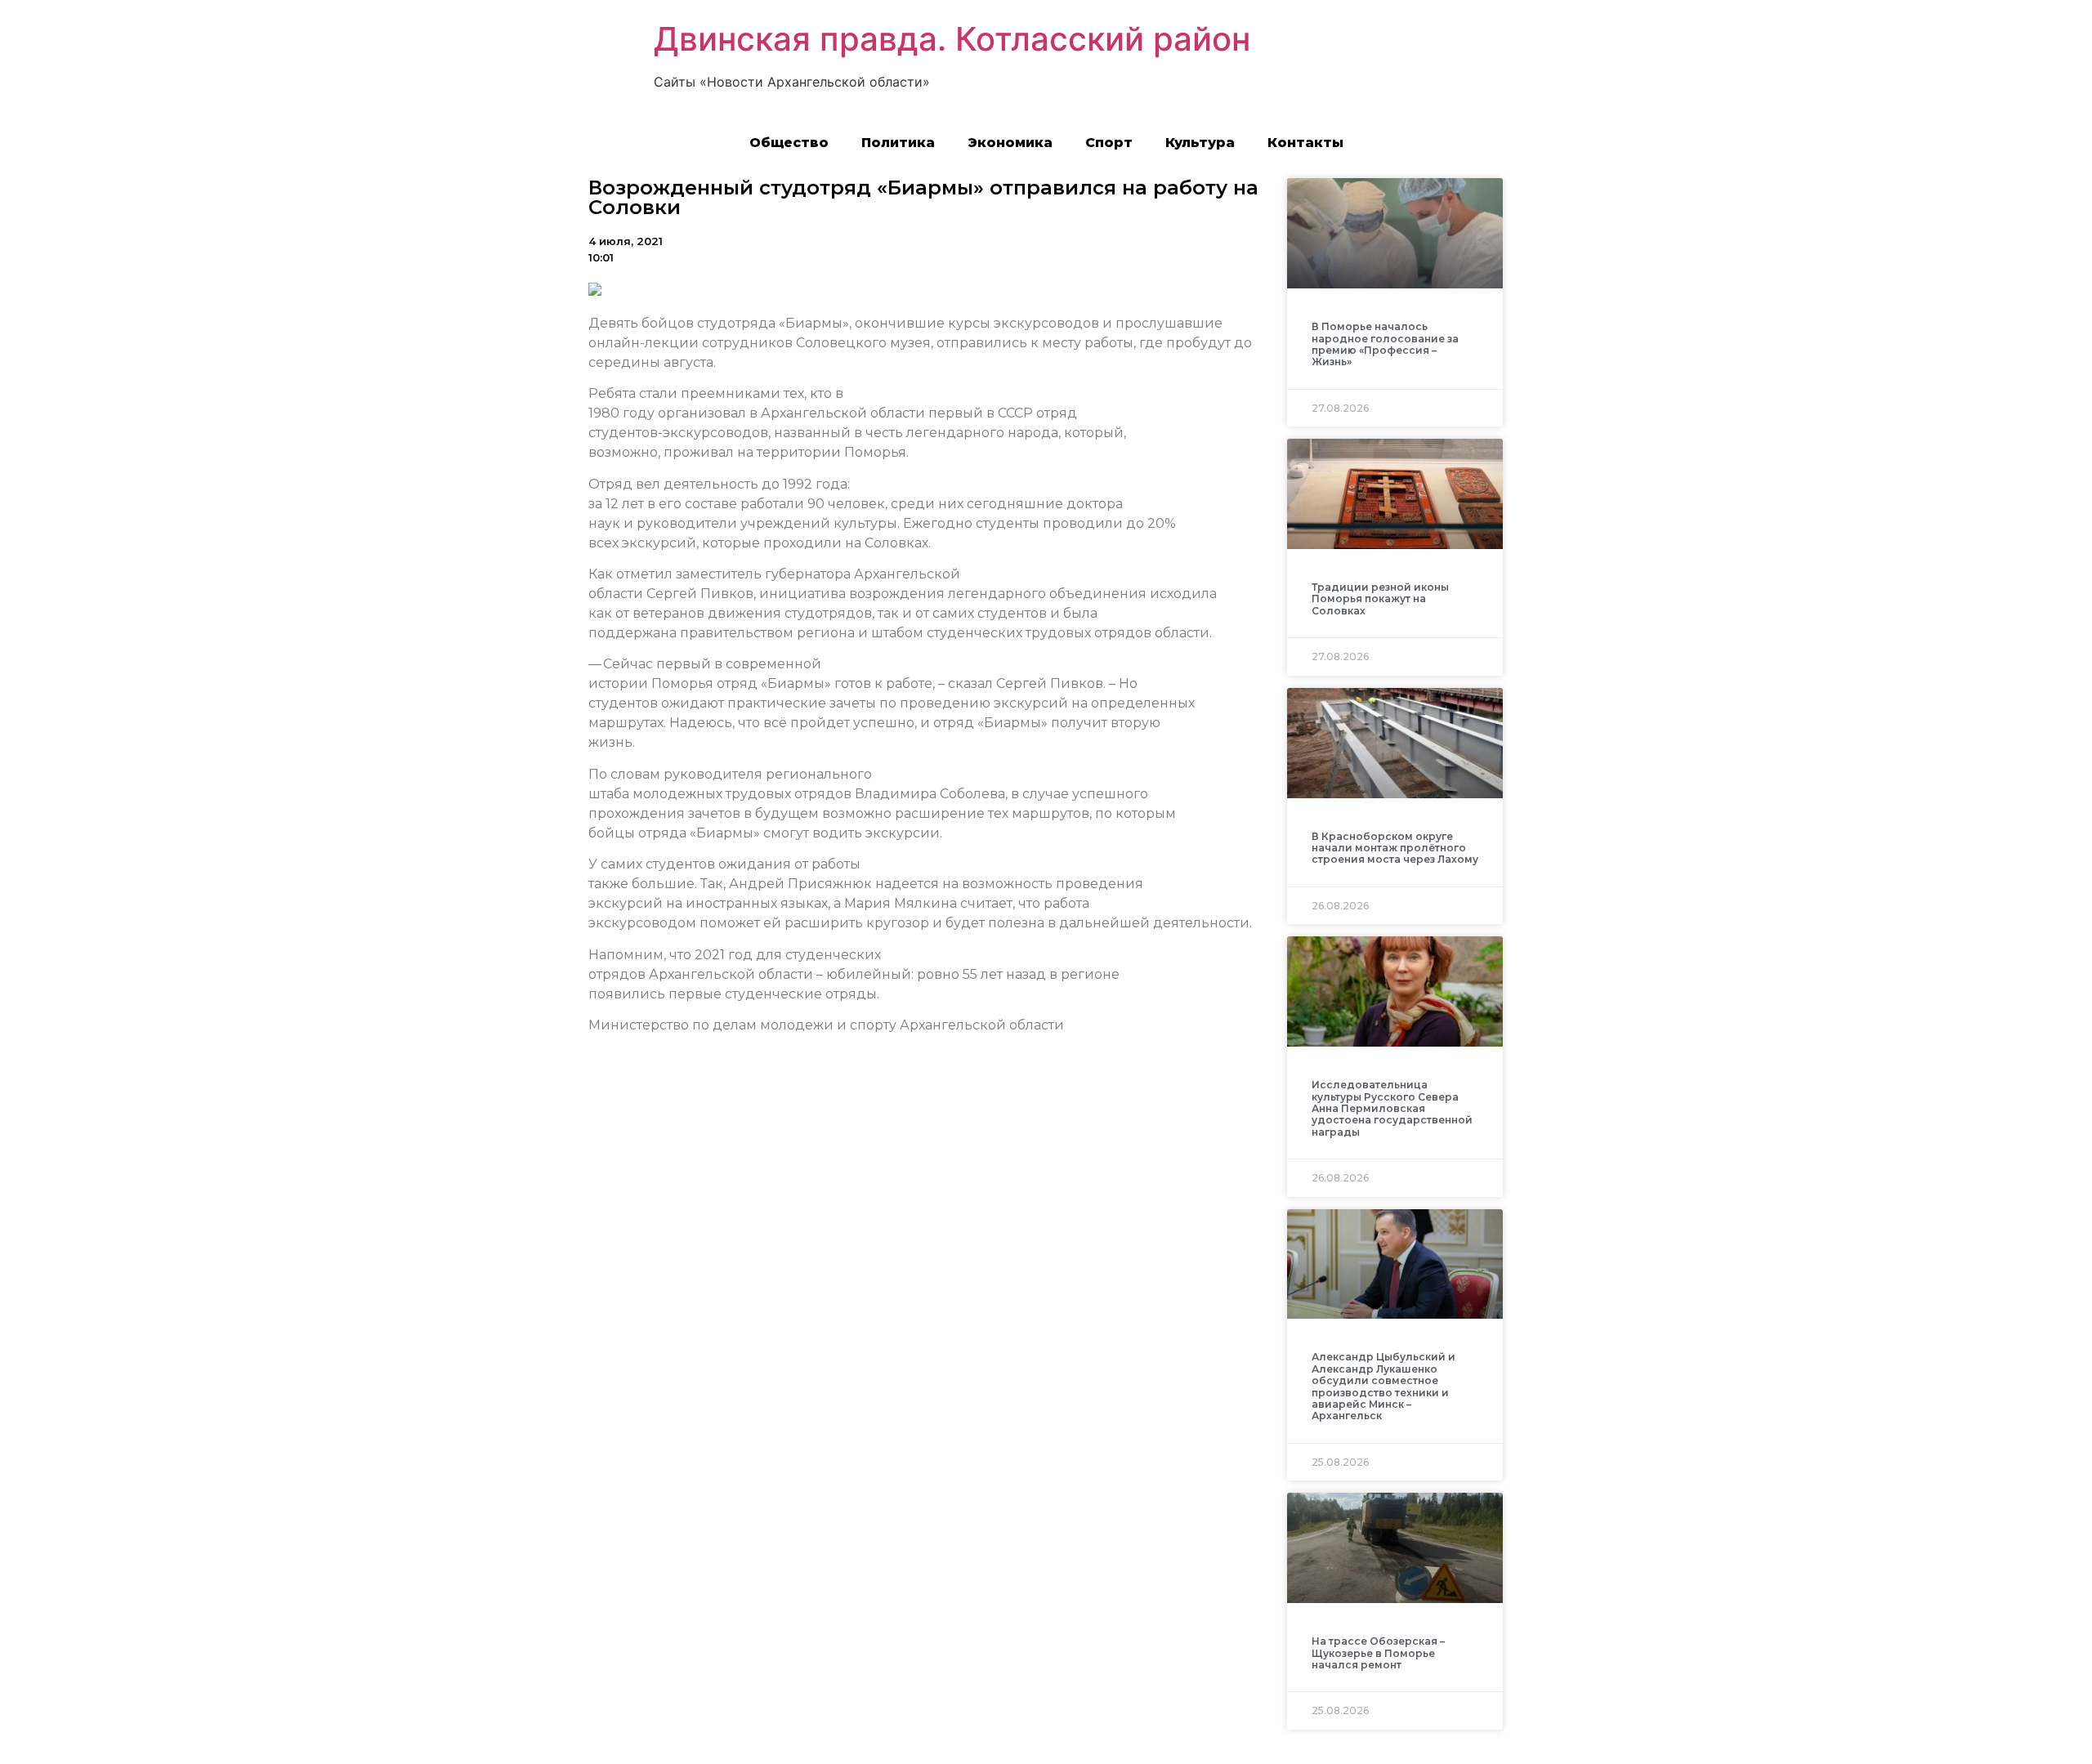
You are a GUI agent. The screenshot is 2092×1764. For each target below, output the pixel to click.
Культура (1200, 143)
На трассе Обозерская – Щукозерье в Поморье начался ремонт (1378, 1653)
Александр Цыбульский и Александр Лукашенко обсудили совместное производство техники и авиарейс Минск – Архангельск (1383, 1386)
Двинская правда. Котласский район (952, 39)
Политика (898, 143)
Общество (789, 143)
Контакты (1305, 143)
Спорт (1109, 143)
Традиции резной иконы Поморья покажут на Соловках (1380, 599)
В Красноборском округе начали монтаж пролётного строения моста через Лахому (1395, 848)
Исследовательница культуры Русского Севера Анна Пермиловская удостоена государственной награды (1392, 1108)
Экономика (1010, 143)
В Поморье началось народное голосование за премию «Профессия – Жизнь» (1385, 344)
